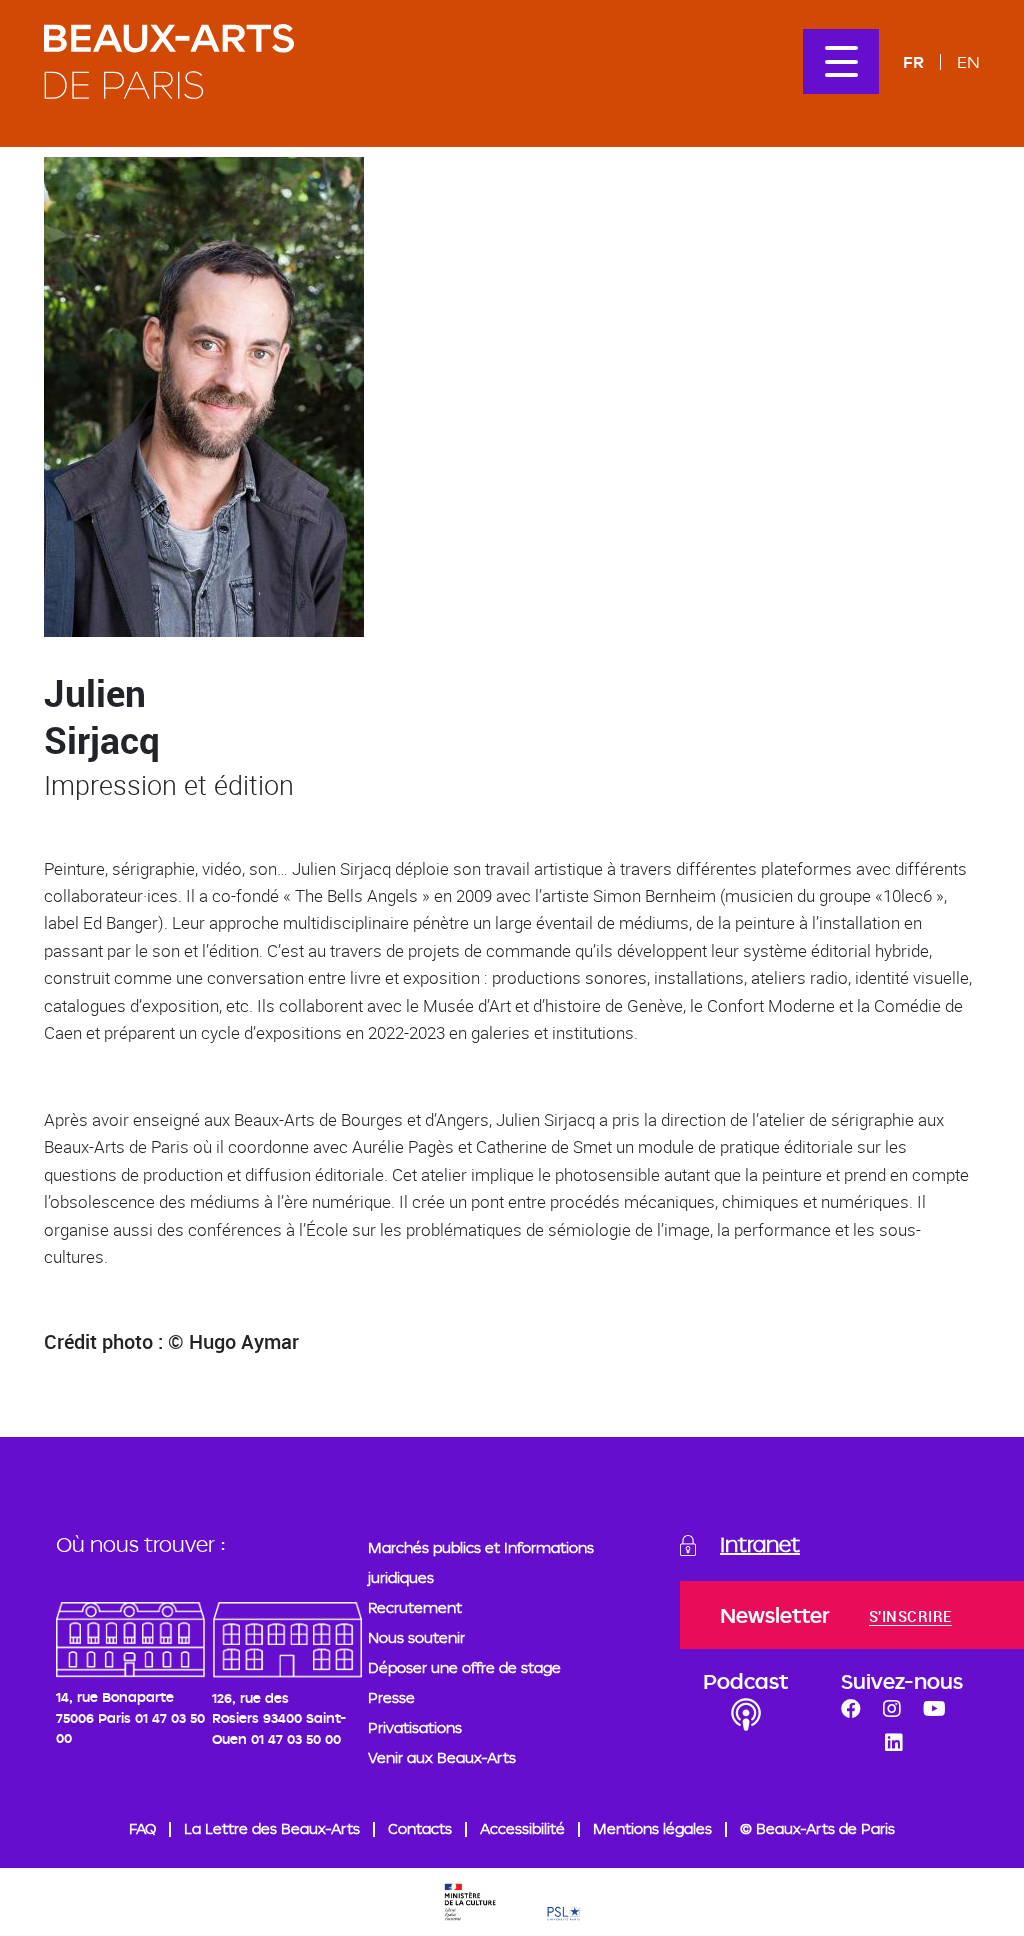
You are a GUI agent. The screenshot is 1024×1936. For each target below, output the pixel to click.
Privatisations (415, 1727)
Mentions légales (652, 1828)
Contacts (420, 1828)
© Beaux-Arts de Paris (817, 1828)
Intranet (760, 1544)
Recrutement (415, 1607)
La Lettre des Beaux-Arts (272, 1828)
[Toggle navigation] (841, 61)
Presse (391, 1697)
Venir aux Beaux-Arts (442, 1757)
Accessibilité (522, 1828)
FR (913, 61)
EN (968, 61)
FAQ (142, 1828)
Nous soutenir (416, 1637)
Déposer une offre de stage (464, 1667)
